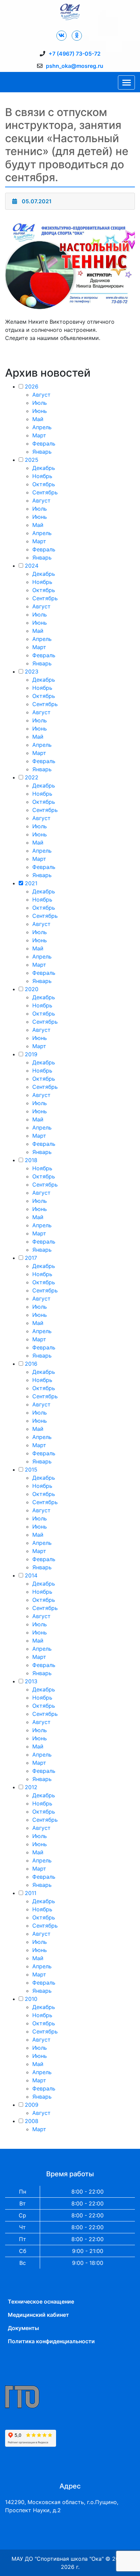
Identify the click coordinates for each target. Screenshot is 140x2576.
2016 (31, 1364)
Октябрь (44, 484)
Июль (40, 403)
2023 (32, 671)
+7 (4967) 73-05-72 (75, 54)
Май (38, 419)
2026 (32, 386)
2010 (31, 1999)
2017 (31, 1258)
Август (41, 395)
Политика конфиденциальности (51, 2341)
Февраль (44, 443)
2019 (31, 1054)
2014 (31, 1575)
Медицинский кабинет (38, 2315)
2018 (31, 1160)
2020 (32, 989)
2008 (32, 2121)
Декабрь (44, 468)
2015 (31, 1470)
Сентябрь (45, 492)
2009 (32, 2105)
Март (39, 435)
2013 (31, 1681)
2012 (31, 1787)
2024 (32, 566)
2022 (32, 777)
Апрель (42, 427)
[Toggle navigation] (126, 82)
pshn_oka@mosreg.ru (75, 66)
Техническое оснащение (41, 2302)
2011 (31, 1893)
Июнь (40, 411)
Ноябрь (42, 476)
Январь (42, 452)
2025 (32, 460)
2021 (31, 883)
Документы (23, 2328)
